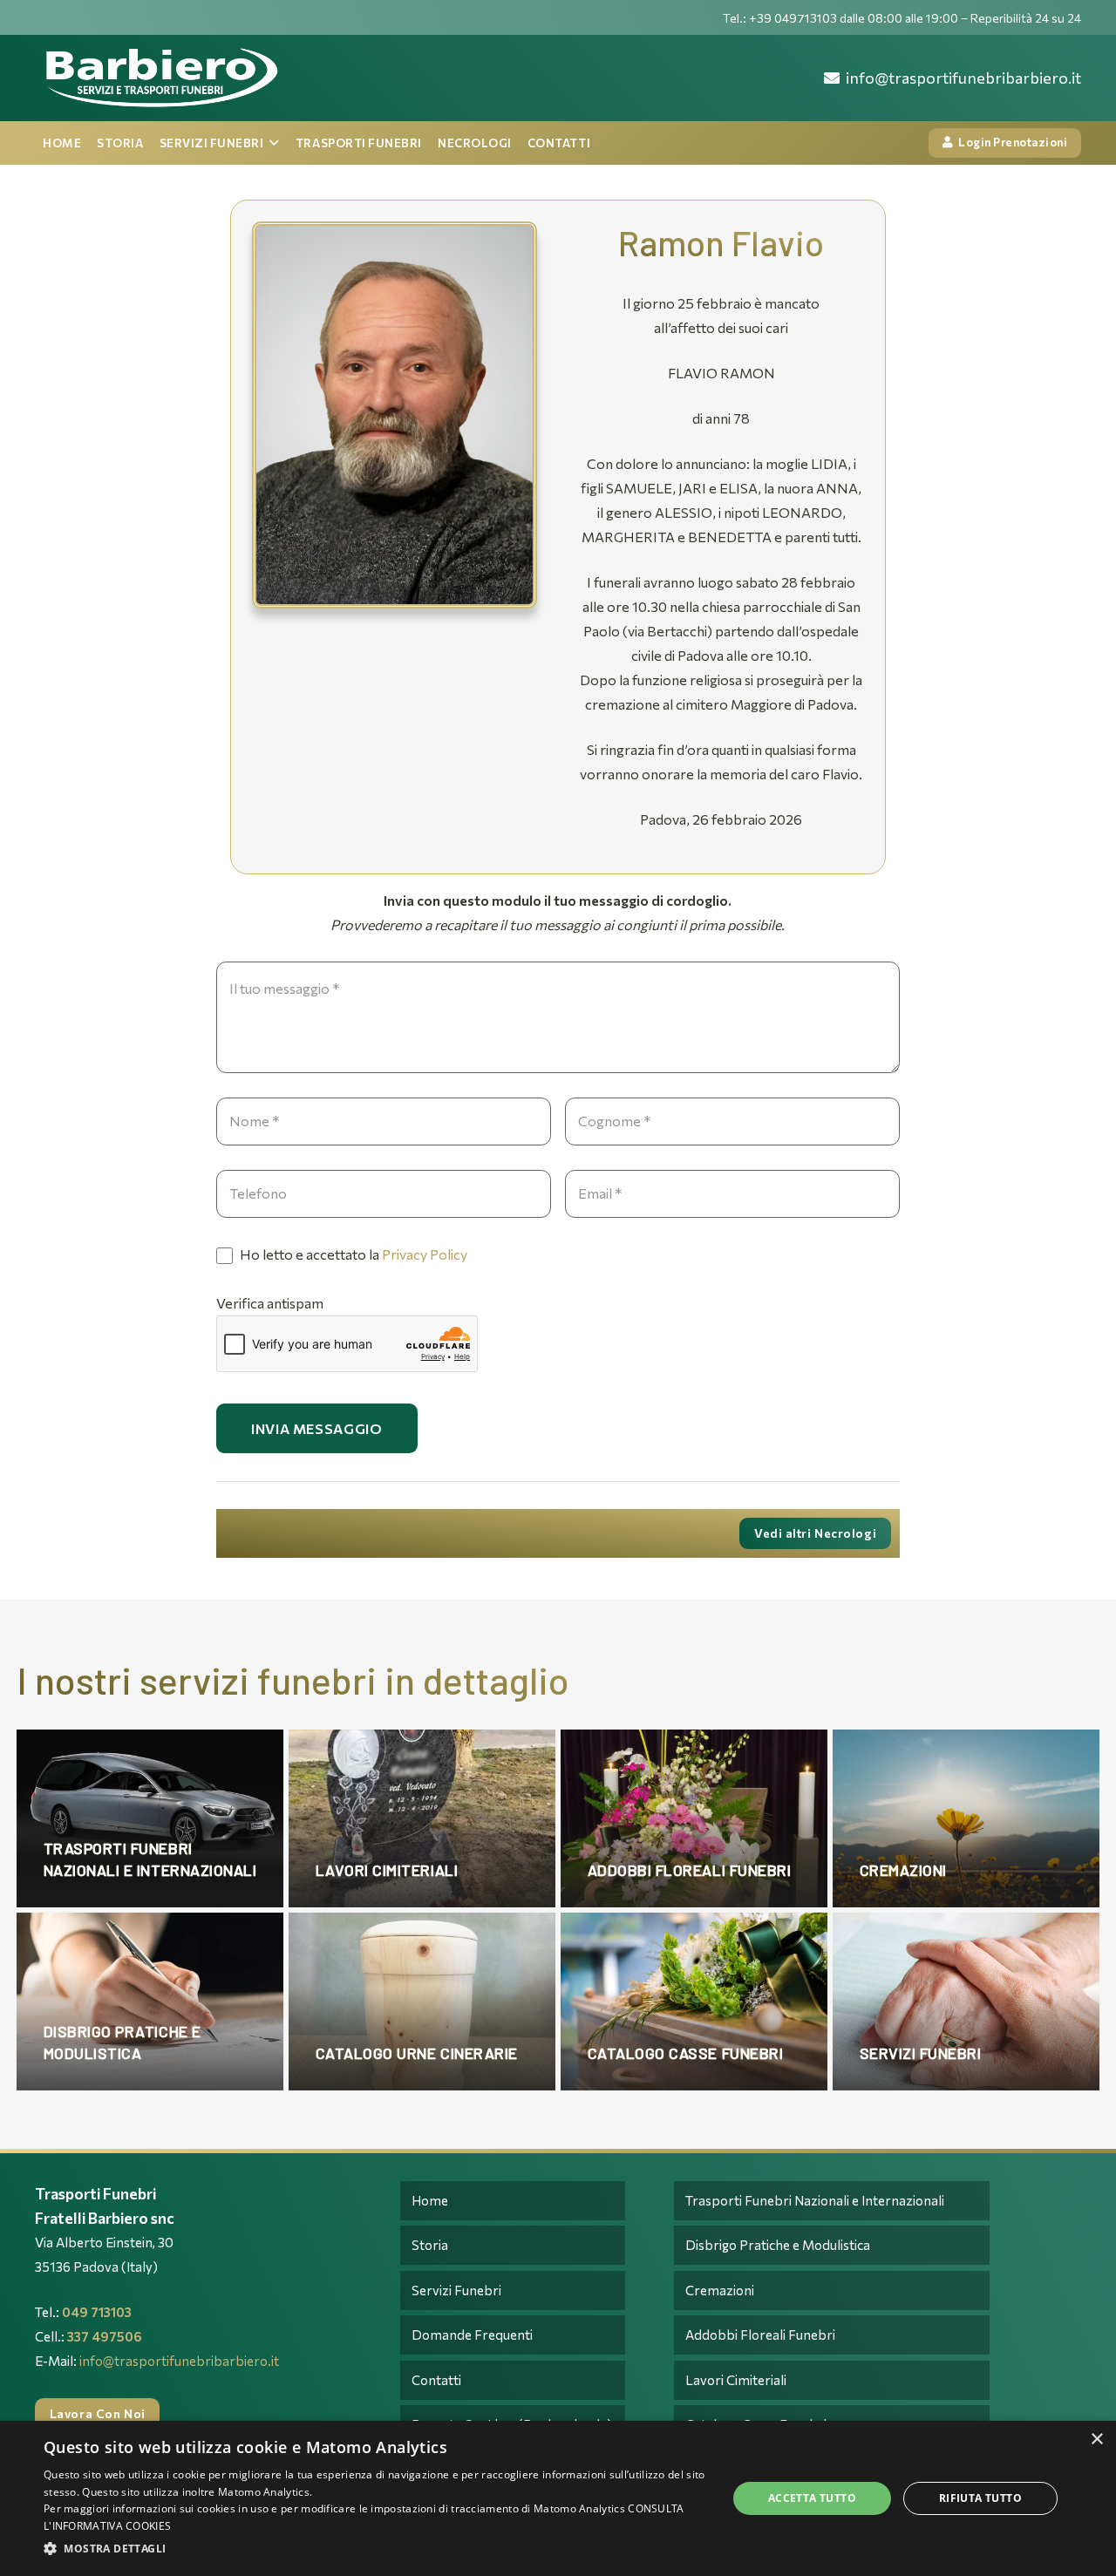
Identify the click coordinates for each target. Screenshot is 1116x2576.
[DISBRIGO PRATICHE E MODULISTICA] (150, 2002)
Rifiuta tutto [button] (980, 2498)
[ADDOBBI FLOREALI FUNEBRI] (694, 1818)
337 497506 (105, 2336)
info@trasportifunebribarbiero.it (179, 2361)
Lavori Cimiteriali (736, 2380)
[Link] (160, 78)
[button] (375, 2549)
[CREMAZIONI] (966, 1818)
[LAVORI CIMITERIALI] (422, 1818)
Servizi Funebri (456, 2290)
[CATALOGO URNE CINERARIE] (422, 2002)
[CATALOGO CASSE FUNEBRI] (694, 2002)
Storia (430, 2245)
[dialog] (558, 2498)
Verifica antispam (270, 1303)
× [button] (1096, 2440)
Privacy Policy (425, 1254)
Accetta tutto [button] (812, 2498)
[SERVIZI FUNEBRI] (966, 2002)
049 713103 (97, 2312)
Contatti (436, 2380)
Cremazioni (720, 2290)
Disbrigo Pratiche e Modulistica (778, 2245)
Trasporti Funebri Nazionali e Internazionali (815, 2200)
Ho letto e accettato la (352, 1254)
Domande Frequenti (472, 2335)
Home (430, 2200)
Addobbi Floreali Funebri (760, 2335)
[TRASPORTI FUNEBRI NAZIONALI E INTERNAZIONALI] (150, 1818)
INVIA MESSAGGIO (317, 1428)
